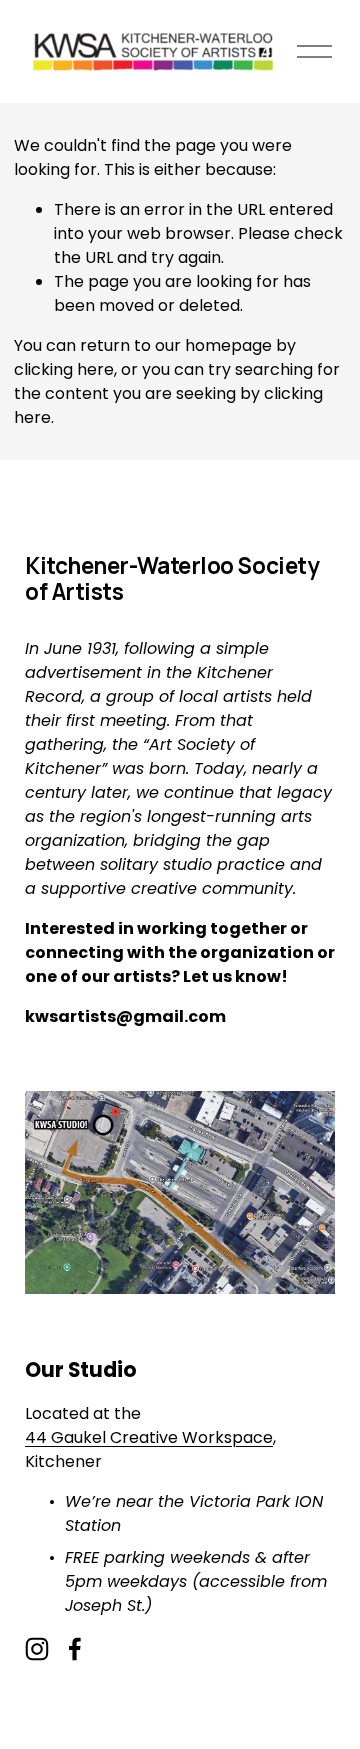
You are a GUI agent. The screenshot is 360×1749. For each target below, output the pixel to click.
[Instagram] (37, 1649)
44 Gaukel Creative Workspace (149, 1437)
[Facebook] (75, 1649)
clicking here (64, 369)
